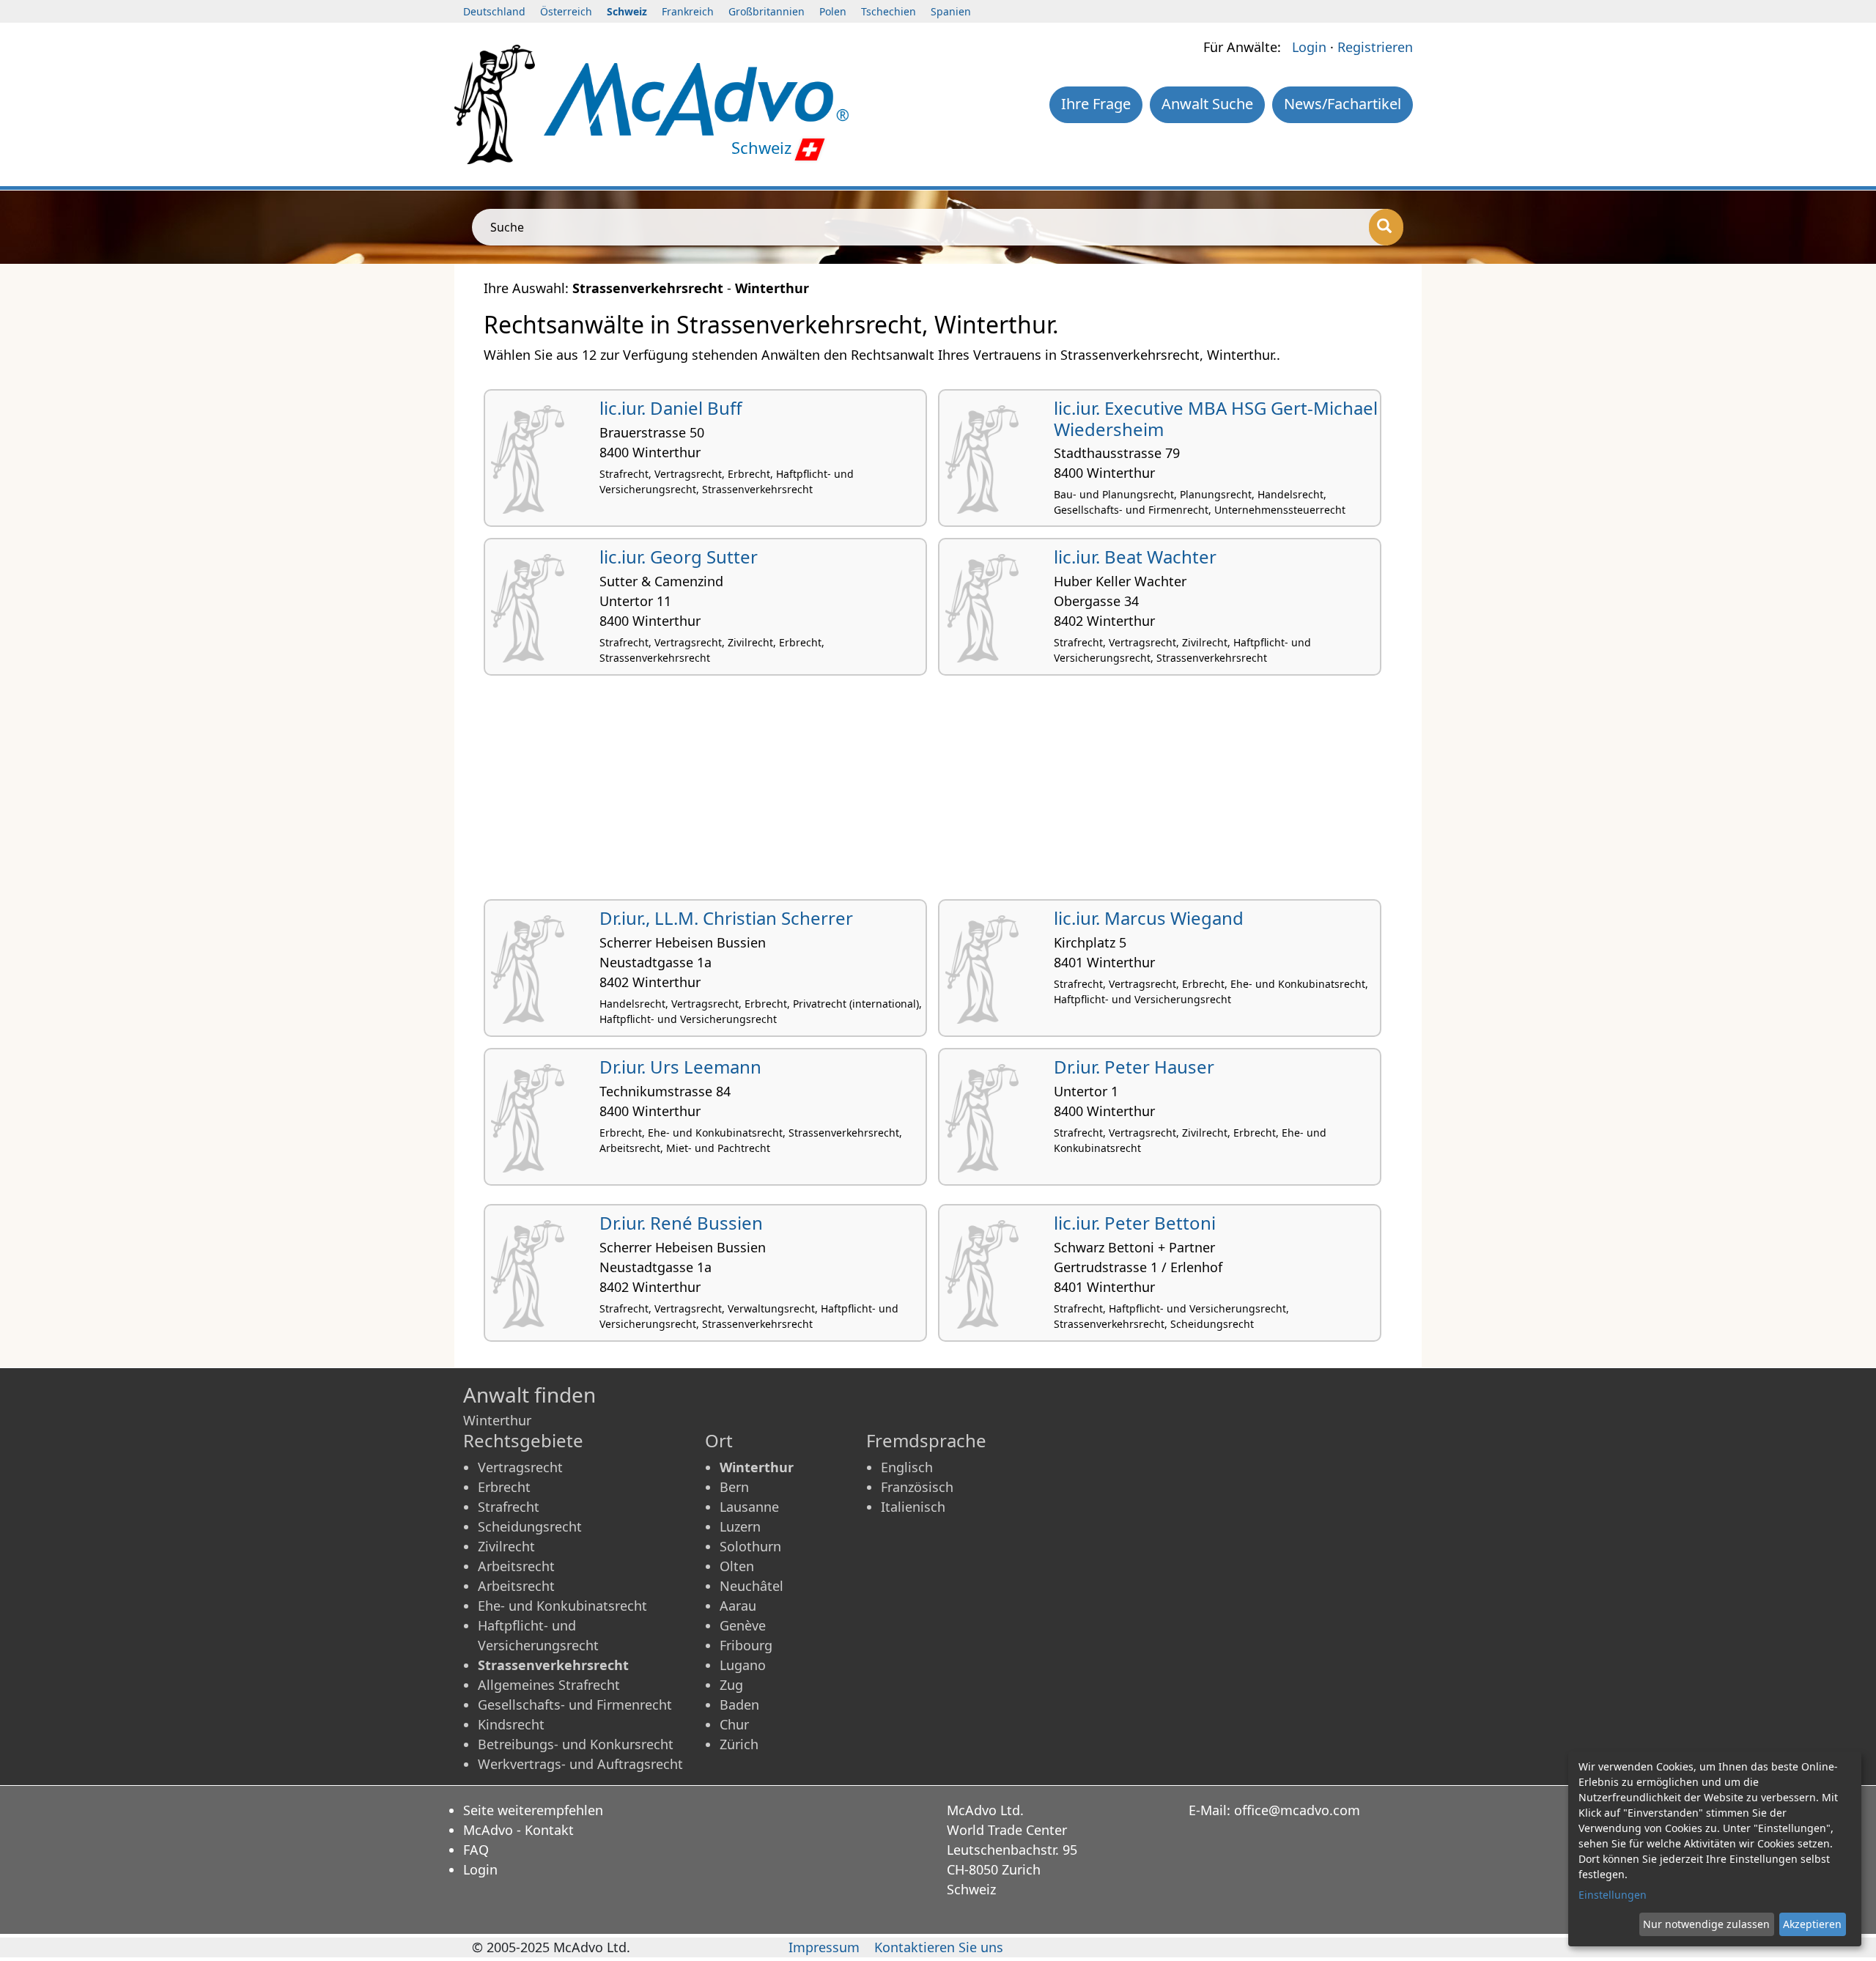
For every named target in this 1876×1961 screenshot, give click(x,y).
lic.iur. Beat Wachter (1135, 557)
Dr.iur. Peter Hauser (1134, 1067)
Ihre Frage (1096, 104)
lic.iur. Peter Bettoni (1135, 1223)
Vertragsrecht (520, 1467)
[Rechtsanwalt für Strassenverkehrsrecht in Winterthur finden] (696, 97)
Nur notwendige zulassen (1706, 1924)
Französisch (917, 1487)
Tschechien (889, 11)
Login (1309, 47)
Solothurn (750, 1546)
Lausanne (749, 1507)
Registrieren (1375, 47)
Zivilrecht (506, 1546)
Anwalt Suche (1207, 104)
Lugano (743, 1665)
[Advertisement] (923, 793)
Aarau (738, 1606)
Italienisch (913, 1507)
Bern (734, 1487)
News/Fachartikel (1343, 104)
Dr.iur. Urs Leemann (680, 1067)
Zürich (739, 1744)
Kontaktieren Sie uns (939, 1947)
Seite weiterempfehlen (533, 1810)
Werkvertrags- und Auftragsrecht (580, 1764)
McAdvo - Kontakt (518, 1830)
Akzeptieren (1812, 1924)
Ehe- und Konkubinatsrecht (562, 1606)
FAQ (476, 1850)
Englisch (907, 1467)
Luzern (740, 1526)
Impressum (824, 1947)
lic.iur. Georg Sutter (679, 557)
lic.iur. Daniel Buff (671, 408)
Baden (739, 1705)
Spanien (951, 11)
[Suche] (1386, 227)
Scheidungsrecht (530, 1526)
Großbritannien (767, 11)
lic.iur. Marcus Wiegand (1149, 918)
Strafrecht (509, 1507)
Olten (737, 1566)
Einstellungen (1613, 1895)
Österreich (566, 11)
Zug (731, 1685)
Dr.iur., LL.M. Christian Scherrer (726, 918)
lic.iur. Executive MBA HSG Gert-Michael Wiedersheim (1216, 418)
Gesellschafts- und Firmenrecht (575, 1705)
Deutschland (494, 11)
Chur (734, 1724)
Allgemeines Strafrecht (549, 1685)
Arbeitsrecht (516, 1566)
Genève (743, 1625)
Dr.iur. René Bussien (681, 1223)
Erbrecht (504, 1487)
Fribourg (746, 1645)
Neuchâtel (751, 1586)
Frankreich (688, 11)
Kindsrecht (511, 1724)
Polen (833, 11)
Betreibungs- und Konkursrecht (576, 1744)
